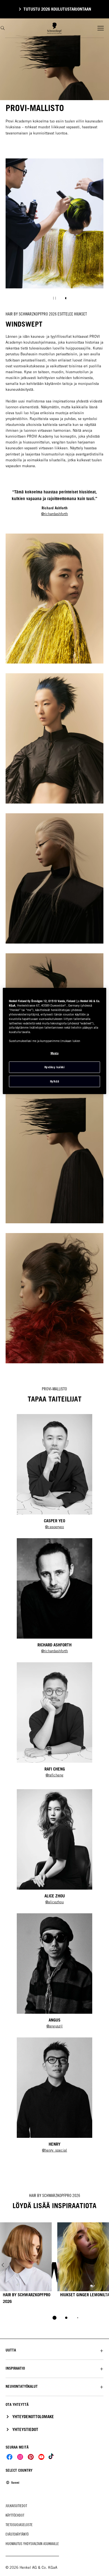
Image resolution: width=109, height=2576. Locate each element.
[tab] (54, 2318)
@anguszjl (54, 2026)
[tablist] (54, 2318)
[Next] (106, 2265)
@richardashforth (54, 514)
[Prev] (3, 2265)
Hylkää (54, 1081)
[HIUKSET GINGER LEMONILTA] (83, 2265)
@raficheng (54, 1775)
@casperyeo (54, 1527)
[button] (54, 2350)
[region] (55, 1041)
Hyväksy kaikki (54, 1067)
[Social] (10, 2457)
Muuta (55, 1053)
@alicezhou (54, 1902)
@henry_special (54, 2150)
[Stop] (54, 298)
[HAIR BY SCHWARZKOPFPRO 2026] (26, 2265)
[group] (54, 233)
